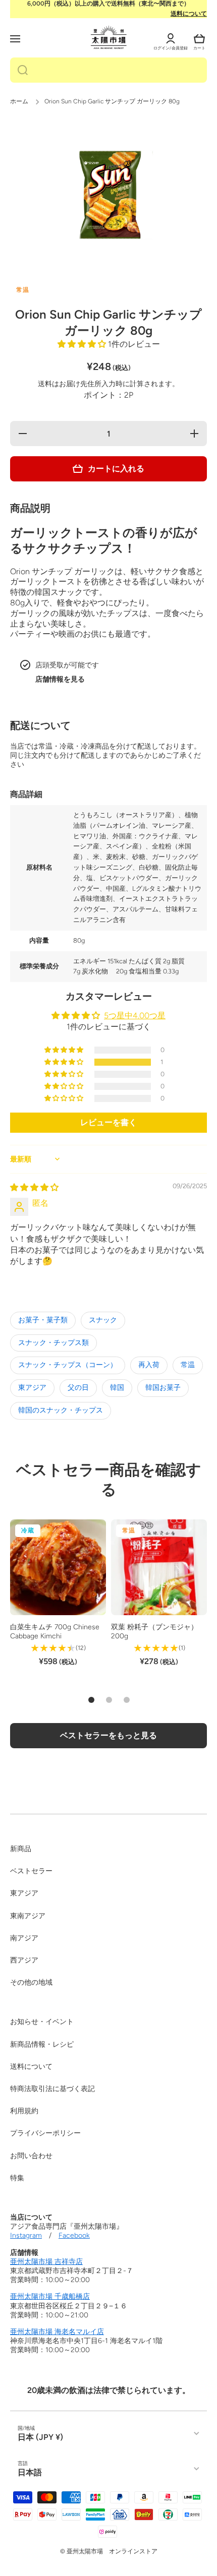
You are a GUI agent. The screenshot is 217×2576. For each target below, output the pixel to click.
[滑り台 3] (127, 1700)
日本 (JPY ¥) (40, 2437)
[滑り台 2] (109, 1700)
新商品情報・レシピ (42, 2044)
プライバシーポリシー (45, 2133)
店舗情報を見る (60, 679)
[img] (34, 1187)
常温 (188, 1365)
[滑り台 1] (91, 1700)
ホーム (19, 101)
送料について (189, 14)
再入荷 (149, 1365)
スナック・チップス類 (53, 1343)
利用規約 (24, 2111)
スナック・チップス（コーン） (68, 1365)
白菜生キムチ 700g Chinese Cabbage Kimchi (55, 1632)
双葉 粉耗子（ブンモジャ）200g (154, 1632)
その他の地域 (31, 1982)
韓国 (117, 1388)
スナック (103, 1320)
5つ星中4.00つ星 (135, 1016)
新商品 (21, 1849)
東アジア (32, 1388)
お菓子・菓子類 (43, 1320)
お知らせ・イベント (42, 2022)
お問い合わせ (31, 2156)
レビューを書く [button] (108, 1122)
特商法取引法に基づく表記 (52, 2089)
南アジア (24, 1938)
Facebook (74, 2235)
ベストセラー (31, 1871)
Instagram (26, 2235)
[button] (199, 39)
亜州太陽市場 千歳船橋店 (50, 2296)
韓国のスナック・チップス (61, 1410)
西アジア (24, 1960)
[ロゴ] (109, 37)
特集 (17, 2178)
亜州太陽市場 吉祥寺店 (46, 2262)
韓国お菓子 (163, 1388)
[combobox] (108, 70)
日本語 (30, 2472)
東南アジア (28, 1916)
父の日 (78, 1388)
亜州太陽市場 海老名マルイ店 (57, 2332)
